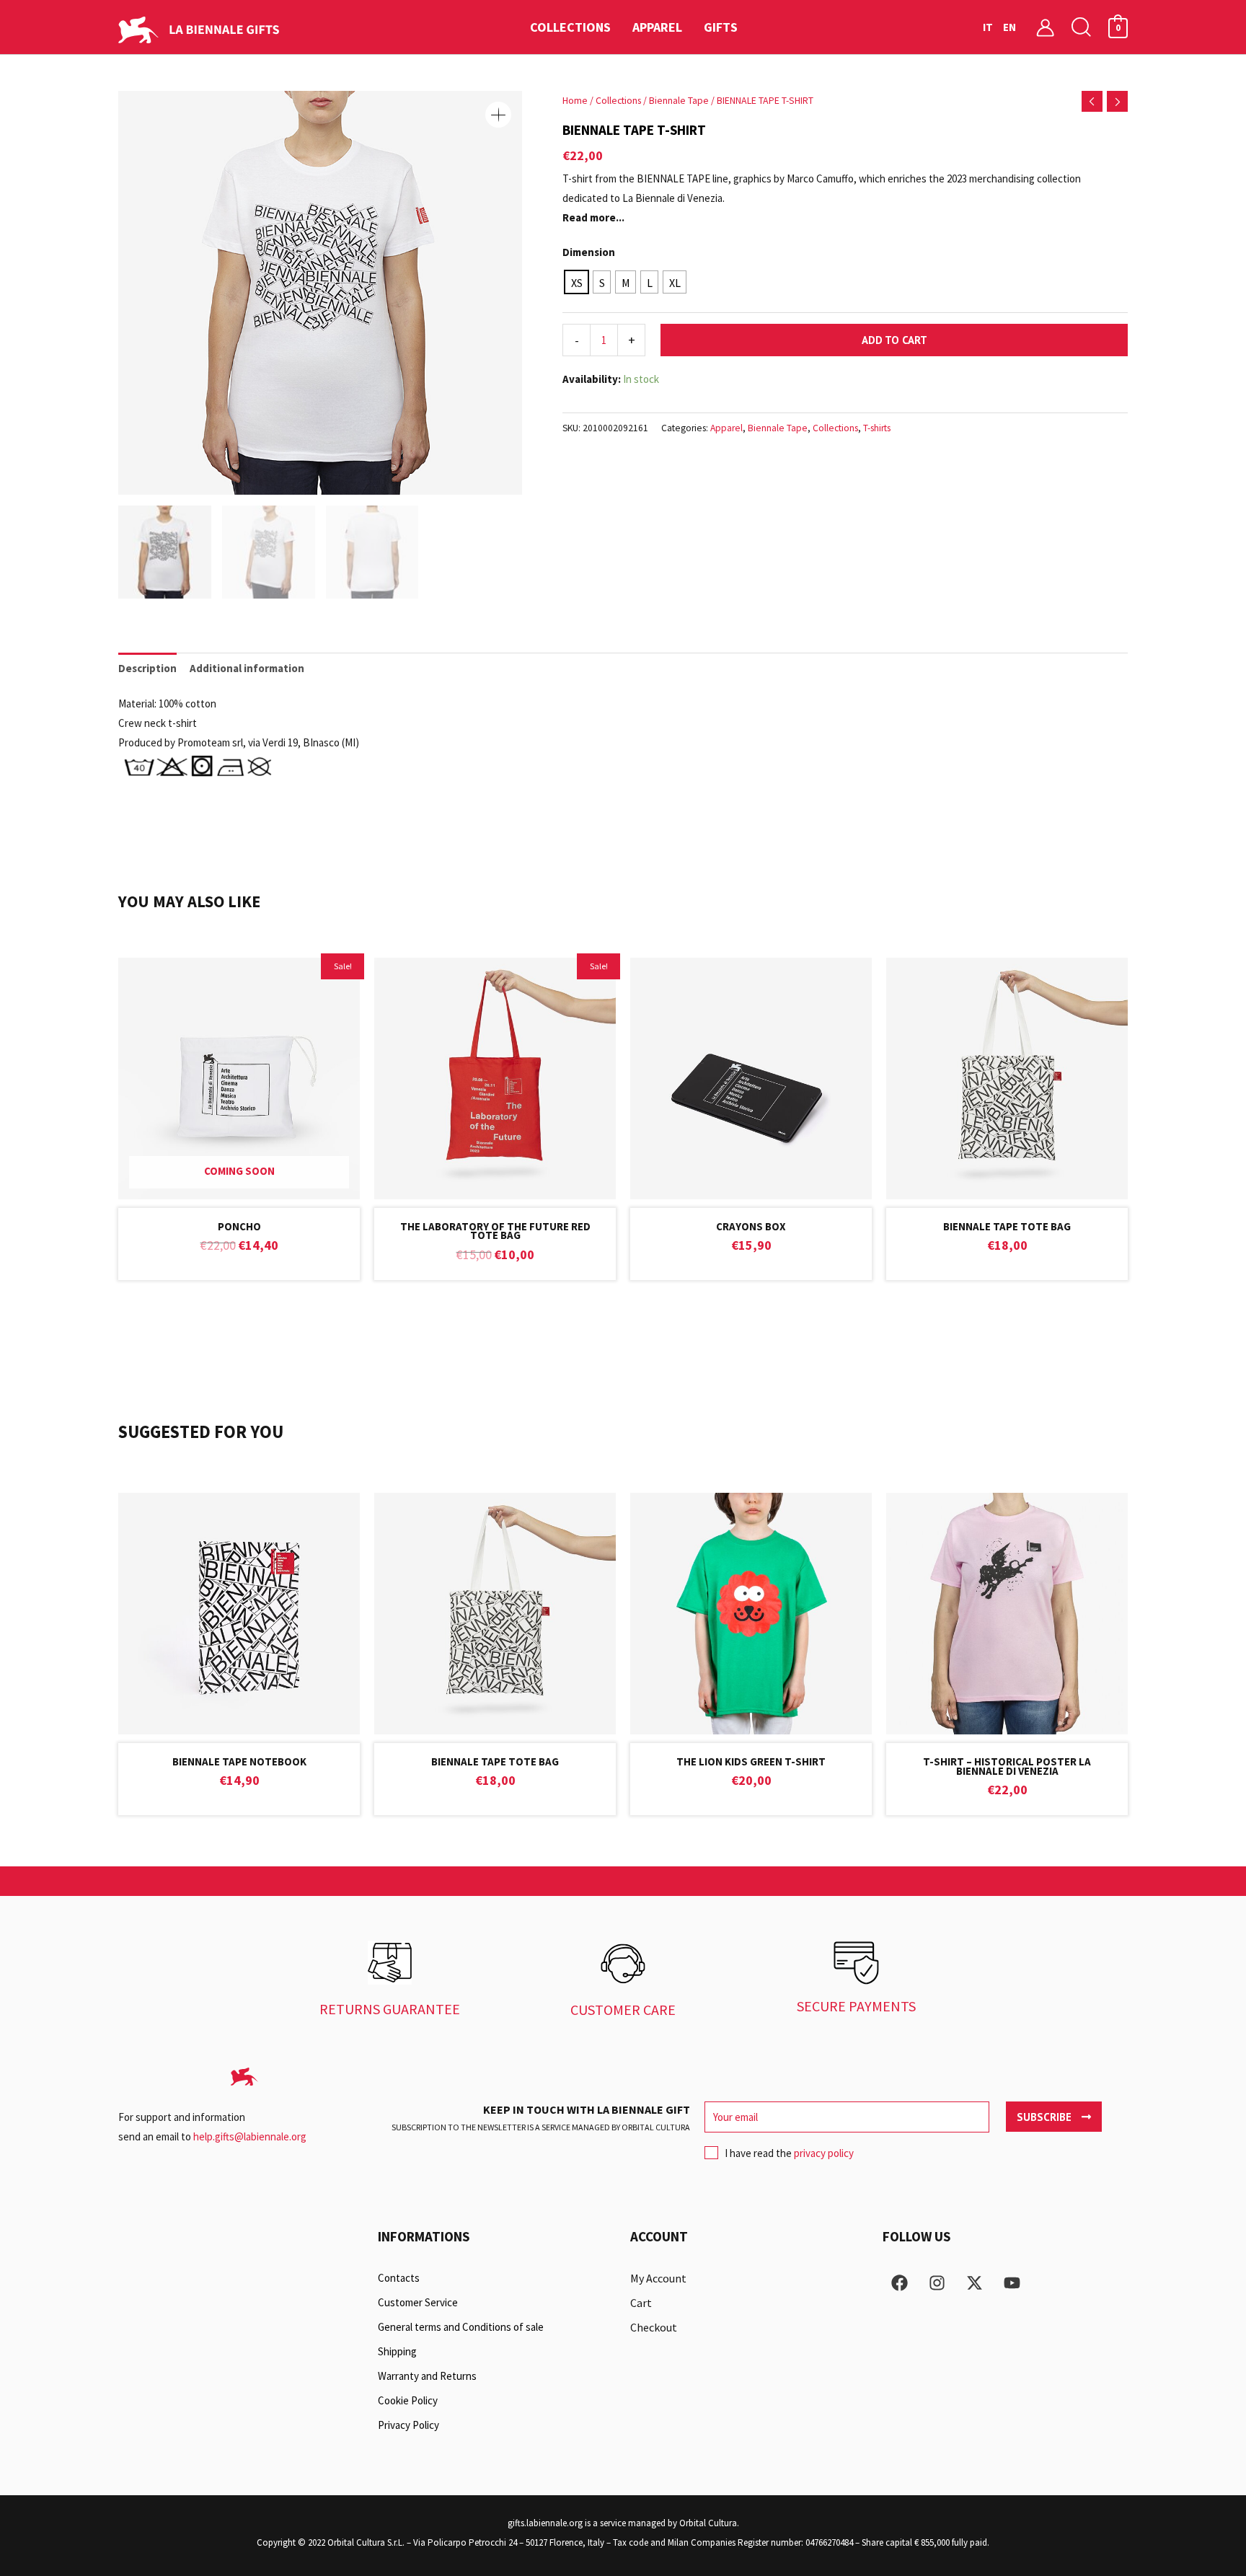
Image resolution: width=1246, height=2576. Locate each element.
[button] (1082, 27)
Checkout (654, 2327)
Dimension (589, 252)
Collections (618, 100)
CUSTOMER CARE (623, 2010)
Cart (641, 2303)
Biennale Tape (679, 100)
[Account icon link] (1045, 27)
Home (575, 100)
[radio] (576, 282)
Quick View (239, 1187)
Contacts (399, 2278)
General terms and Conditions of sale (461, 2327)
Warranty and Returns (427, 2376)
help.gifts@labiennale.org (250, 2136)
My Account (658, 2278)
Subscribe (1046, 2117)
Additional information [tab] (247, 668)
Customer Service (418, 2302)
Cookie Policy (408, 2400)
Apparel (726, 428)
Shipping (397, 2351)
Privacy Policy (408, 2425)
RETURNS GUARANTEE (390, 2009)
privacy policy (824, 2153)
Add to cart (894, 340)
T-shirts (877, 428)
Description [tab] (147, 668)
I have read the (789, 2153)
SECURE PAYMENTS (856, 2006)
